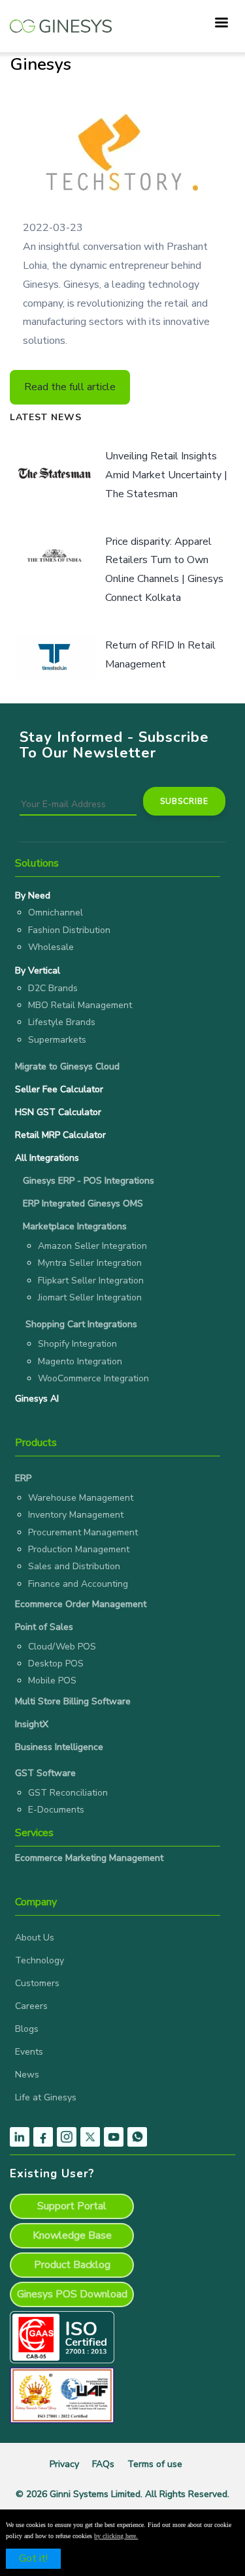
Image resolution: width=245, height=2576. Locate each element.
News (27, 2075)
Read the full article (70, 387)
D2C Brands (53, 988)
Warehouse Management (81, 1498)
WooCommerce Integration (93, 1378)
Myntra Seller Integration (90, 1263)
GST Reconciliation (68, 1793)
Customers (37, 1983)
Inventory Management (76, 1515)
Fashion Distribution (69, 930)
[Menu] (221, 24)
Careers (31, 2006)
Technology (40, 1960)
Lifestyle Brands (62, 1022)
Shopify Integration (77, 1344)
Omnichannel (56, 912)
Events (29, 2052)
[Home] (61, 20)
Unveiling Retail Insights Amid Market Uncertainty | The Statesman (166, 475)
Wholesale (51, 947)
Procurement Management (83, 1532)
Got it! (33, 2558)
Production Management (79, 1549)
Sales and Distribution (74, 1566)
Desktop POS (56, 1664)
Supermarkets (57, 1040)
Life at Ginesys (46, 2097)
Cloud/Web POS (62, 1647)
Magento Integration (80, 1361)
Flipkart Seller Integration (91, 1280)
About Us (35, 1938)
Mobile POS (52, 1680)
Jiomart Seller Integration (90, 1297)
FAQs (103, 2464)
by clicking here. (116, 2536)
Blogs (27, 2029)
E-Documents (56, 1810)
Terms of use (155, 2464)
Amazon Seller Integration (92, 1246)
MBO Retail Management (80, 1005)
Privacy (64, 2464)
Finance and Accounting (78, 1584)
